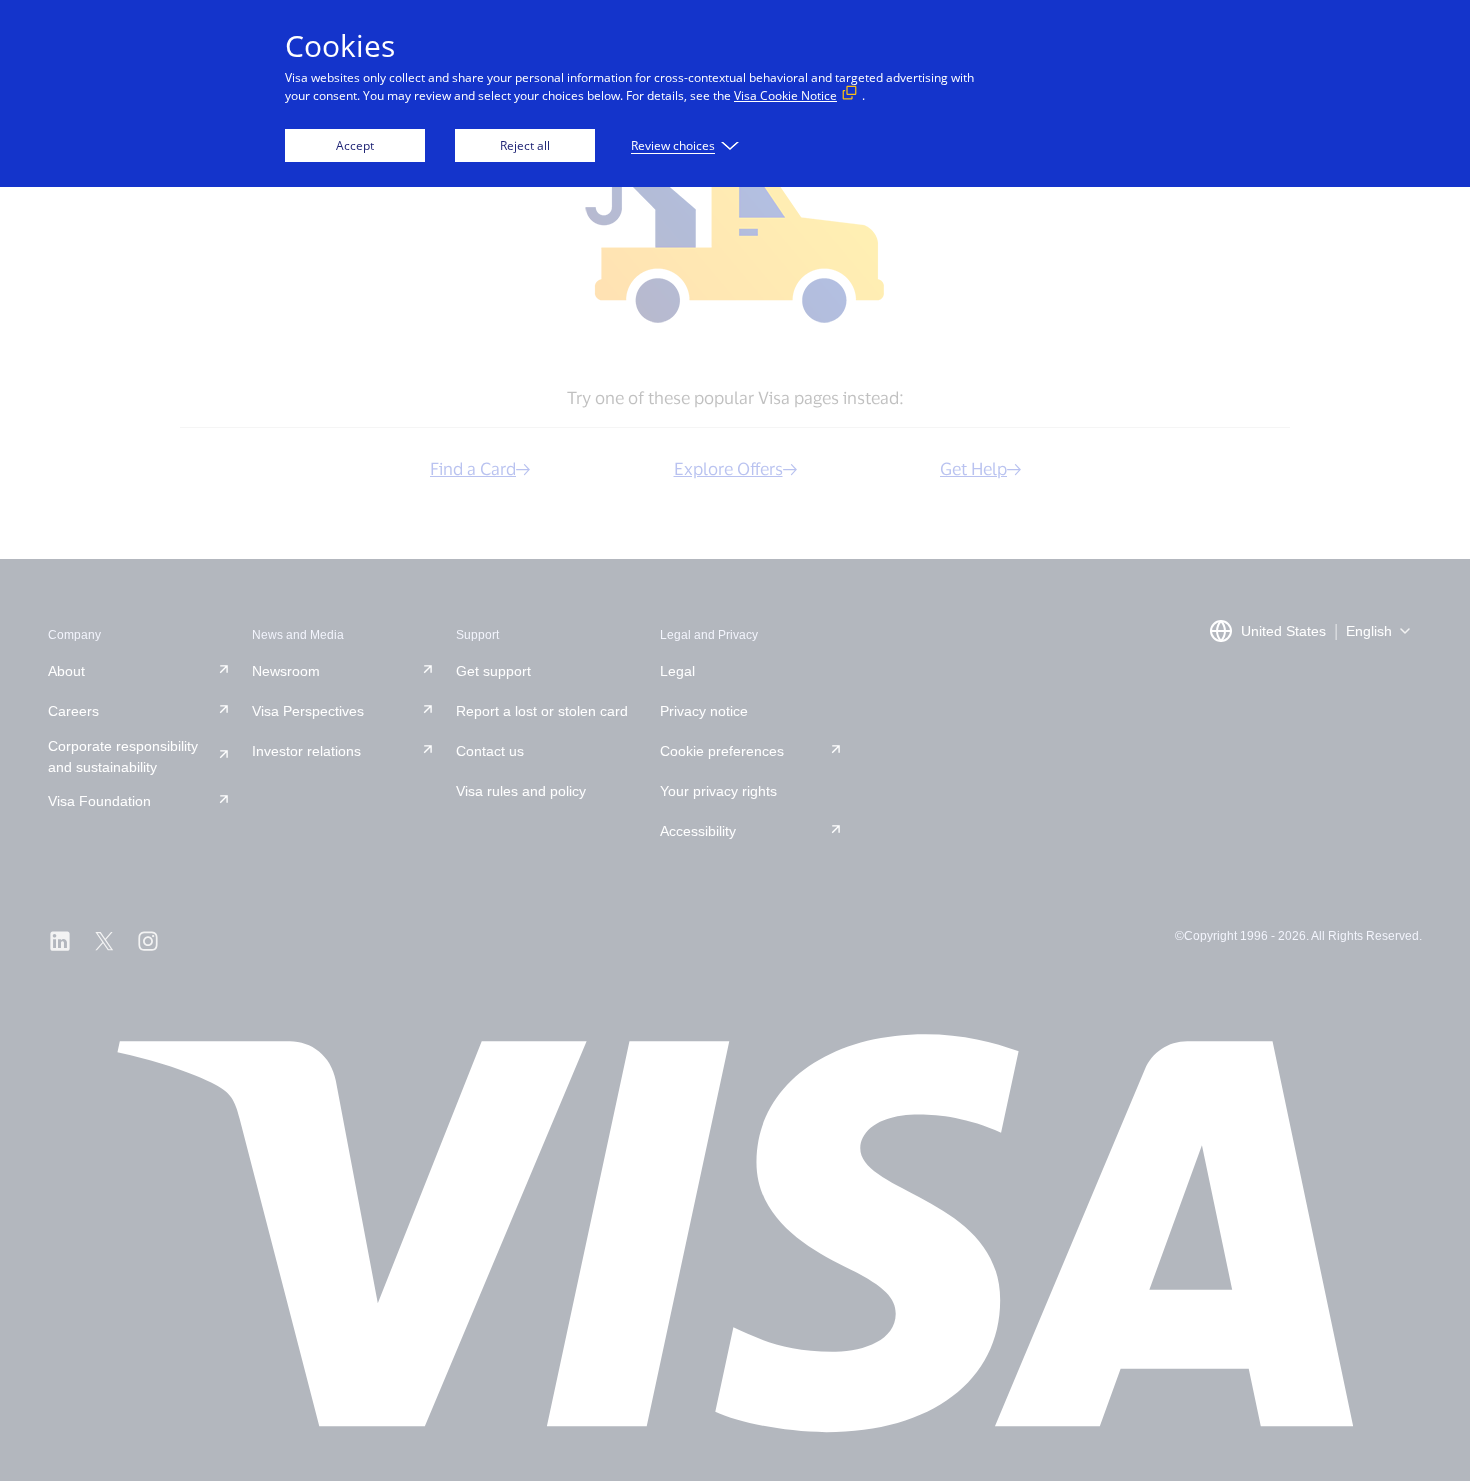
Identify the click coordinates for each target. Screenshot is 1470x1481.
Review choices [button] (673, 145)
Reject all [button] (525, 145)
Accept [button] (355, 145)
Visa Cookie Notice (785, 95)
